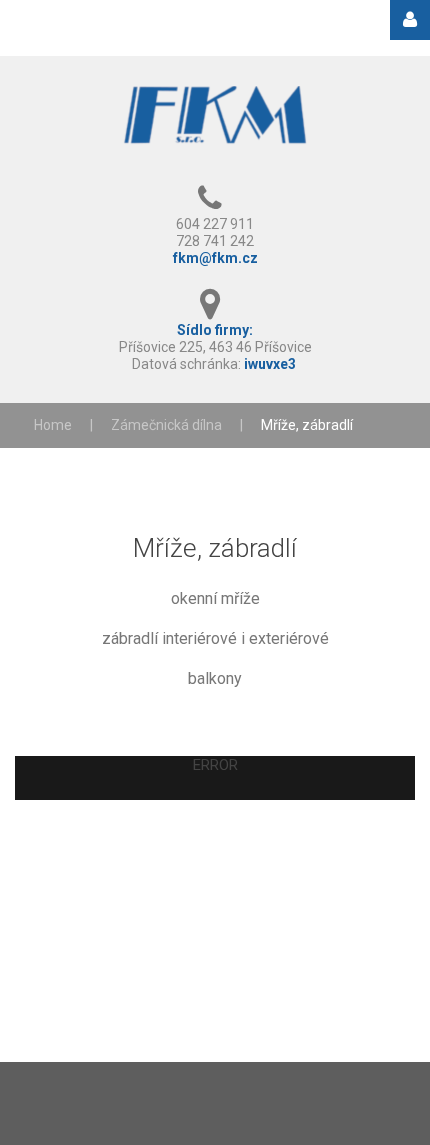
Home (53, 425)
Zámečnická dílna (166, 425)
